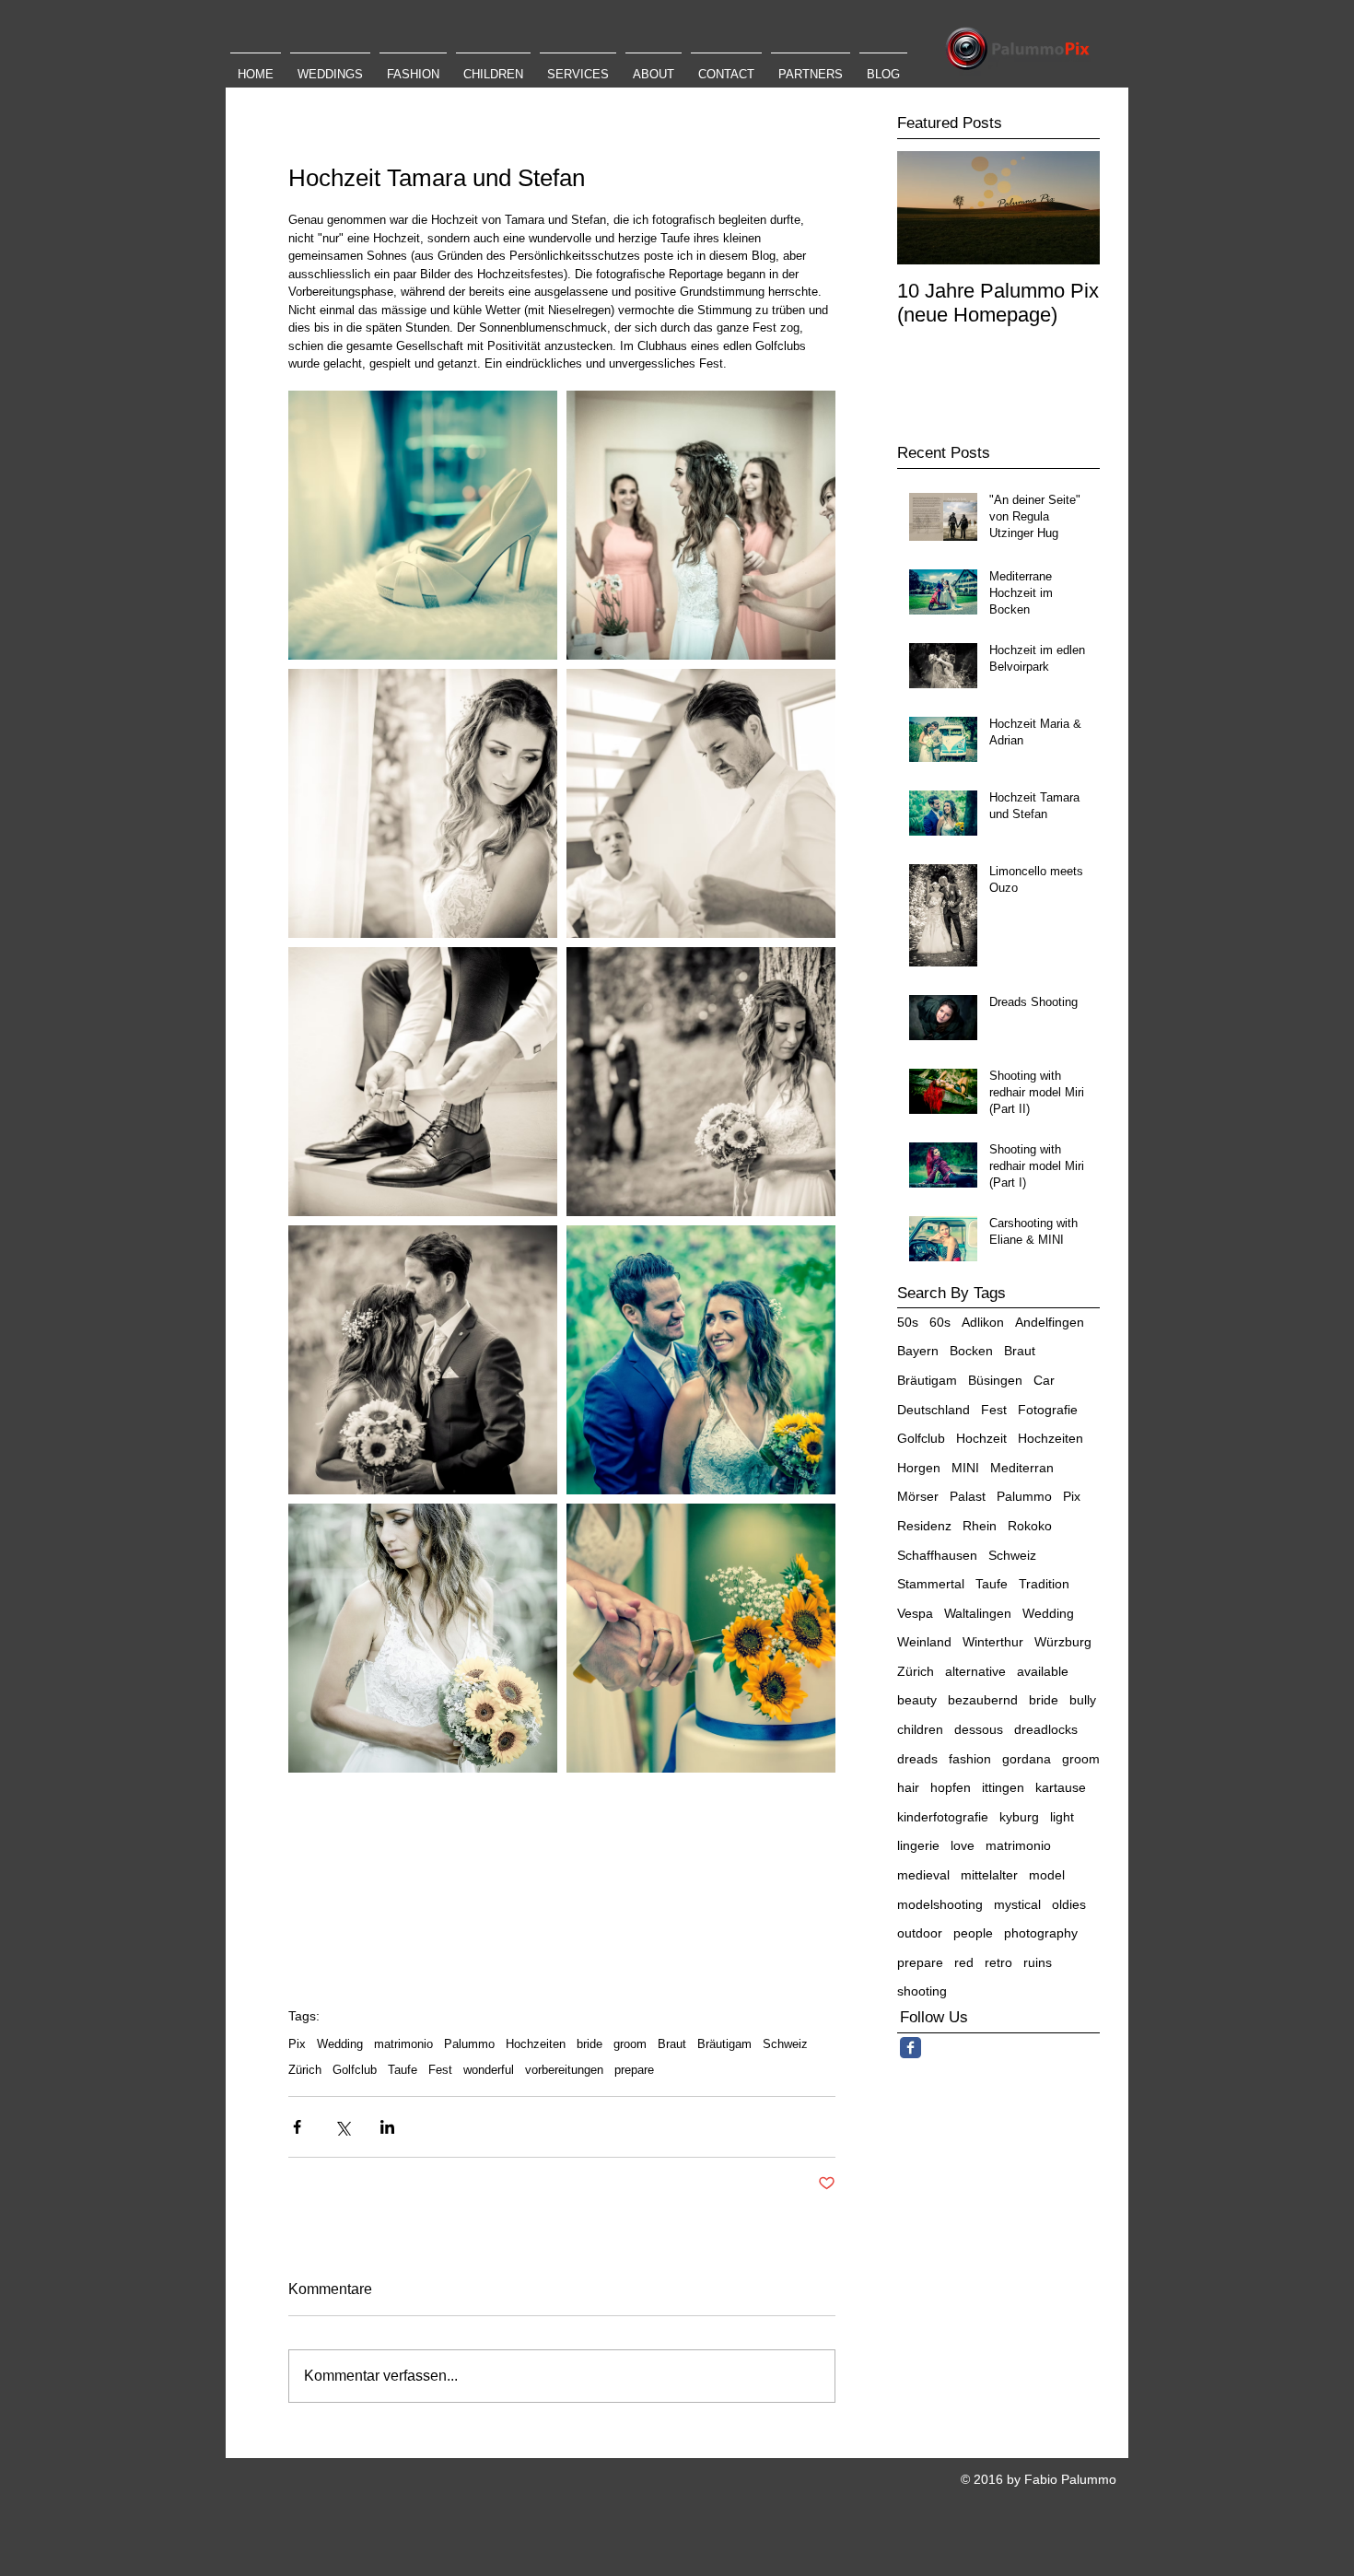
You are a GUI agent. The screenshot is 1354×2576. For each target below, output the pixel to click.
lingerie (918, 1845)
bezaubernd (983, 1700)
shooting (922, 1991)
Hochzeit (981, 1438)
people (973, 1933)
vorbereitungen (564, 2070)
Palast (968, 1496)
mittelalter (989, 1875)
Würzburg (1063, 1642)
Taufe (403, 2070)
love (963, 1845)
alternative (975, 1671)
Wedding (340, 2044)
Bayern (918, 1351)
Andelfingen (1050, 1322)
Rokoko (1030, 1526)
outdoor (920, 1933)
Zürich (305, 2070)
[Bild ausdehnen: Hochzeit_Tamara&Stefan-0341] (701, 803)
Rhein (980, 1526)
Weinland (924, 1642)
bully (1083, 1700)
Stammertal (931, 1584)
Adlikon (983, 1322)
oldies (1069, 1904)
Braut (672, 2044)
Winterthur (993, 1642)
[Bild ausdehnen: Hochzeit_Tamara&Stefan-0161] (423, 803)
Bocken (971, 1351)
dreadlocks (1046, 1729)
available (1043, 1671)
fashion (970, 1759)
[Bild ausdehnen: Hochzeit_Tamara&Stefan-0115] (701, 525)
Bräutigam (724, 2044)
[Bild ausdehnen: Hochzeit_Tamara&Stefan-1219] (423, 1360)
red (964, 1962)
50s (908, 1322)
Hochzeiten (536, 2044)
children (920, 1729)
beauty (917, 1700)
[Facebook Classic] (910, 2048)
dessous (979, 1729)
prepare (634, 2070)
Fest (440, 2070)
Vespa (915, 1613)
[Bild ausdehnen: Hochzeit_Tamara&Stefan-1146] (701, 1360)
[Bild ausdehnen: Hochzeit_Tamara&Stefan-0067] (423, 525)
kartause (1061, 1787)
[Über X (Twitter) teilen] (342, 2127)
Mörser (918, 1496)
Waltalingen (978, 1613)
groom (630, 2044)
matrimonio (403, 2044)
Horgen (919, 1468)
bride (589, 2044)
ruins (1038, 1962)
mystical (1017, 1904)
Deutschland (934, 1410)
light (1062, 1817)
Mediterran (1022, 1468)
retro (998, 1962)
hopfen (951, 1787)
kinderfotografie (943, 1817)
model (1047, 1875)
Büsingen (995, 1380)
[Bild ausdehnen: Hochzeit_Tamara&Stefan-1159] (423, 1638)
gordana (1027, 1759)
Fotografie (1048, 1410)
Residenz (924, 1526)
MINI (965, 1468)
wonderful (489, 2070)
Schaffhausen (937, 1555)
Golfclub (355, 2070)
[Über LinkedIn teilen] (387, 2127)
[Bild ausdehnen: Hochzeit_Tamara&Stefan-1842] (701, 1638)
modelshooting (940, 1904)
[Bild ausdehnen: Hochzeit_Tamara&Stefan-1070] (701, 1082)
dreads (917, 1759)
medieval (923, 1875)
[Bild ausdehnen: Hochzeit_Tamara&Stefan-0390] (423, 1082)
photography (1041, 1933)
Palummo (469, 2044)
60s (940, 1322)
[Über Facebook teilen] (297, 2127)
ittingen (1003, 1787)
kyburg (1019, 1817)
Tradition (1044, 1584)
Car (1044, 1380)
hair (908, 1787)
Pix (297, 2044)
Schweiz (785, 2044)
